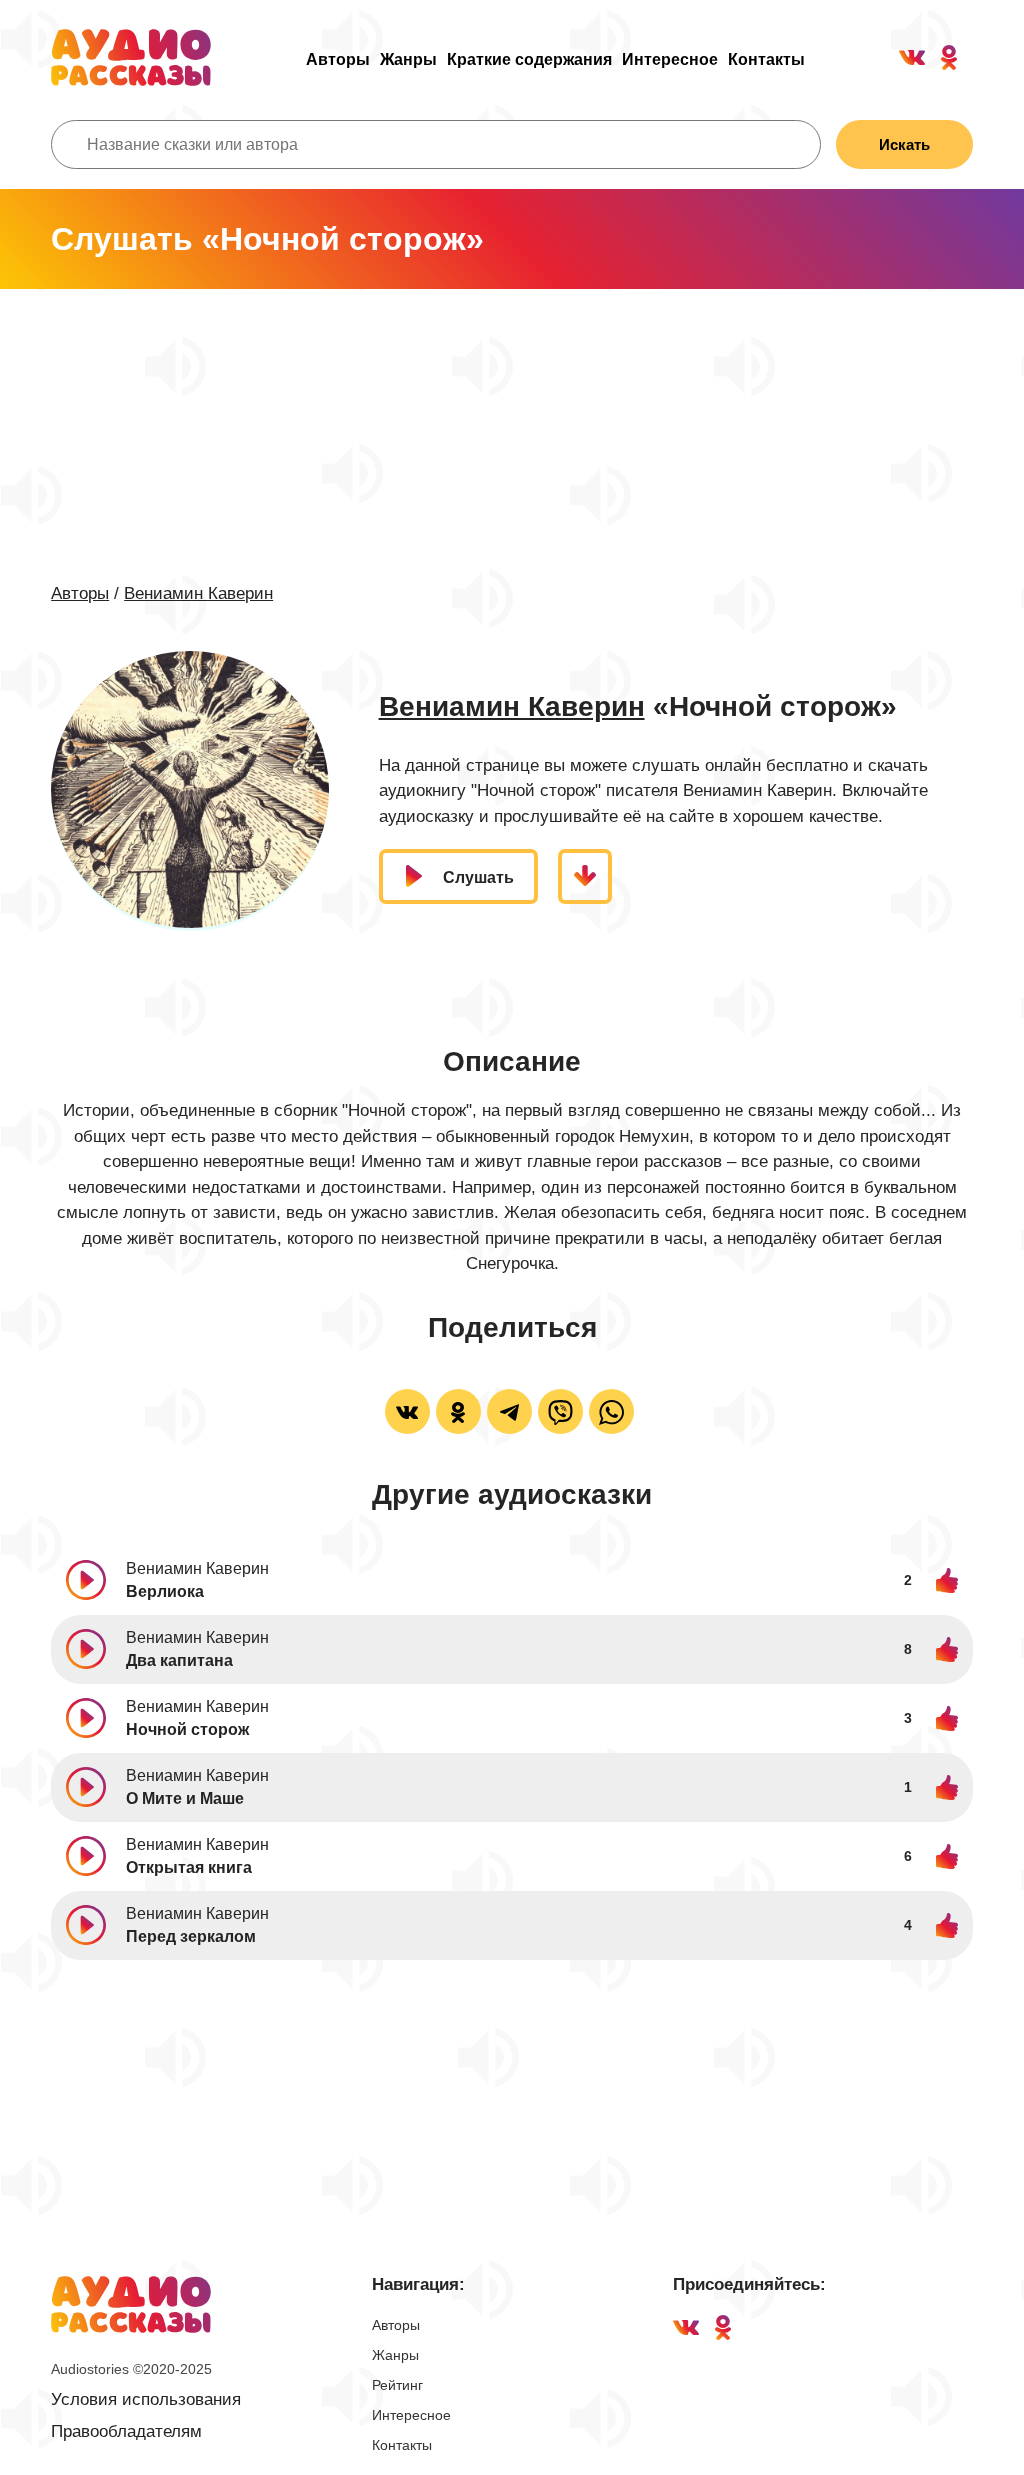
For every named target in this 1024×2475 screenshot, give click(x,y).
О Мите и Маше (185, 1798)
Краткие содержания (529, 59)
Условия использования (146, 2399)
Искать (904, 144)
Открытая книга (189, 1867)
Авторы (338, 59)
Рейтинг (397, 2385)
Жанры (408, 59)
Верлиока (165, 1591)
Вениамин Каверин (198, 593)
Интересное (670, 59)
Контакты (766, 59)
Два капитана (179, 1660)
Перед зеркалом (191, 1936)
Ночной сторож (187, 1729)
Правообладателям (126, 2431)
